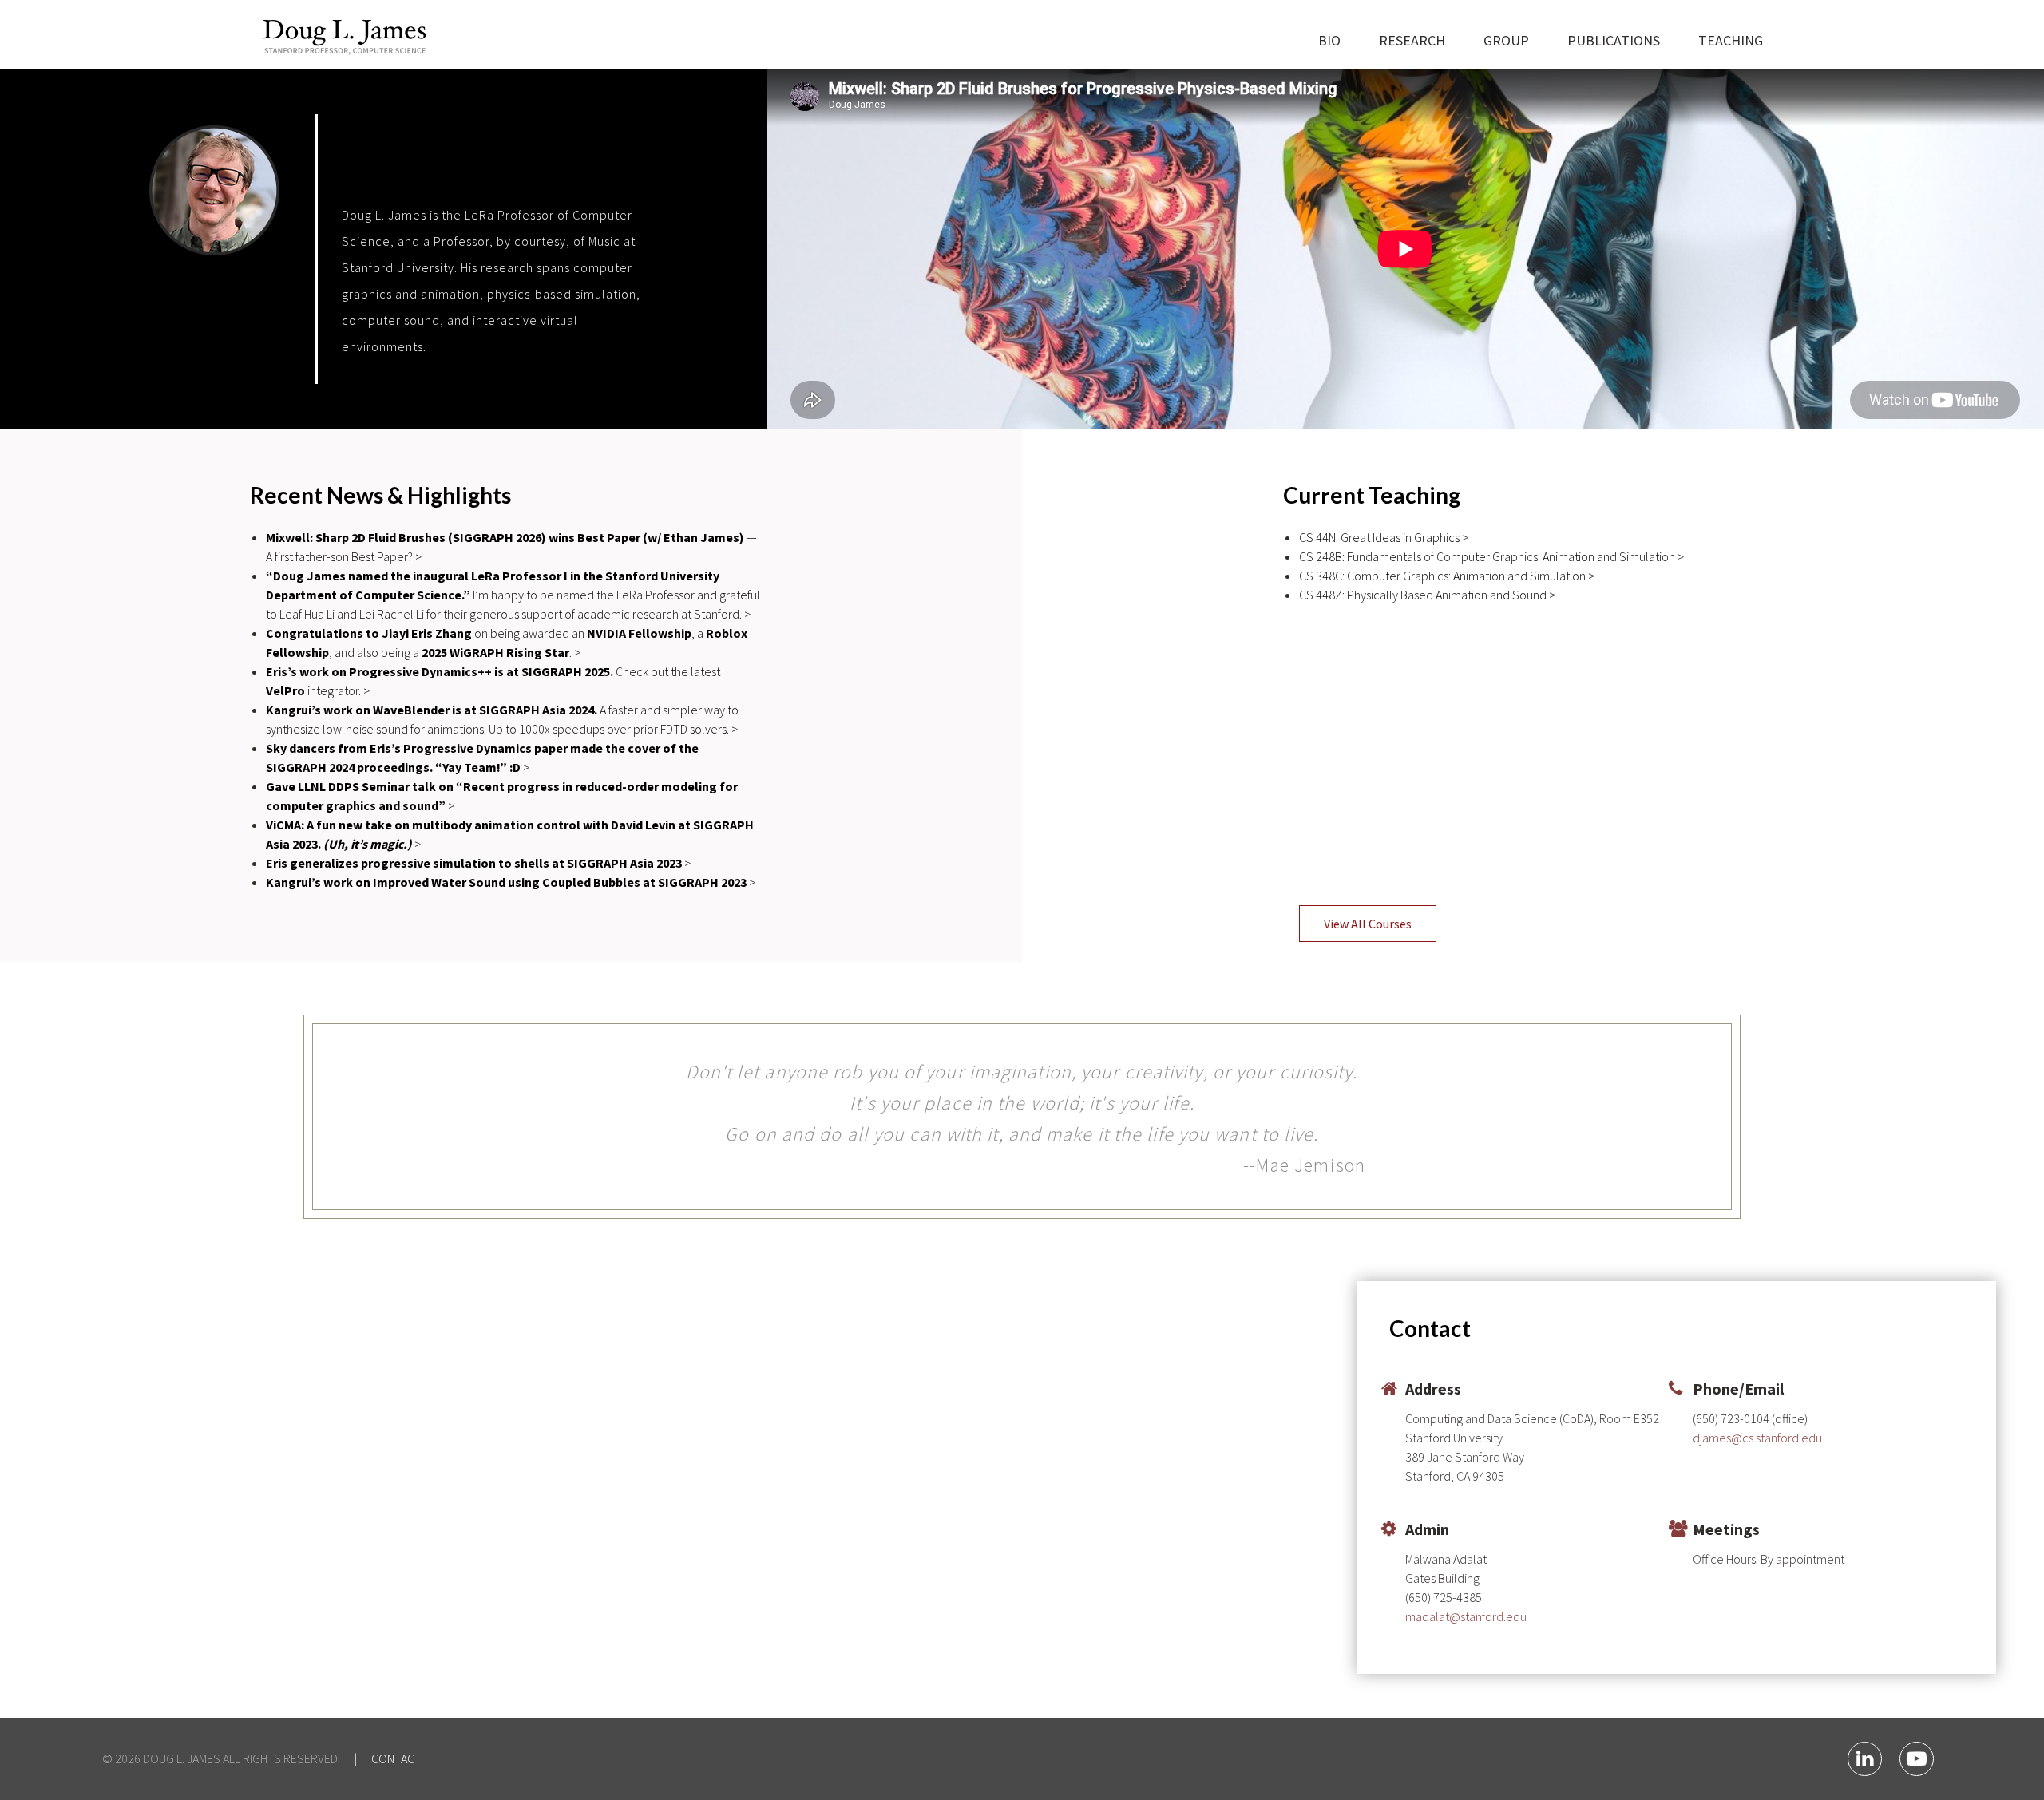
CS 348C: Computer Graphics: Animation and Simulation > (1447, 576)
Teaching (1731, 40)
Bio (1329, 40)
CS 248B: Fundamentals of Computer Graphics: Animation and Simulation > (1491, 556)
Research (1412, 40)
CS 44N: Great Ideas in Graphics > (1384, 537)
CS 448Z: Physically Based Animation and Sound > (1427, 595)
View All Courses (1368, 924)
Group (1506, 40)
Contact (396, 1758)
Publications (1614, 40)
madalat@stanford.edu (1466, 1616)
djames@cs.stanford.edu (1757, 1438)
